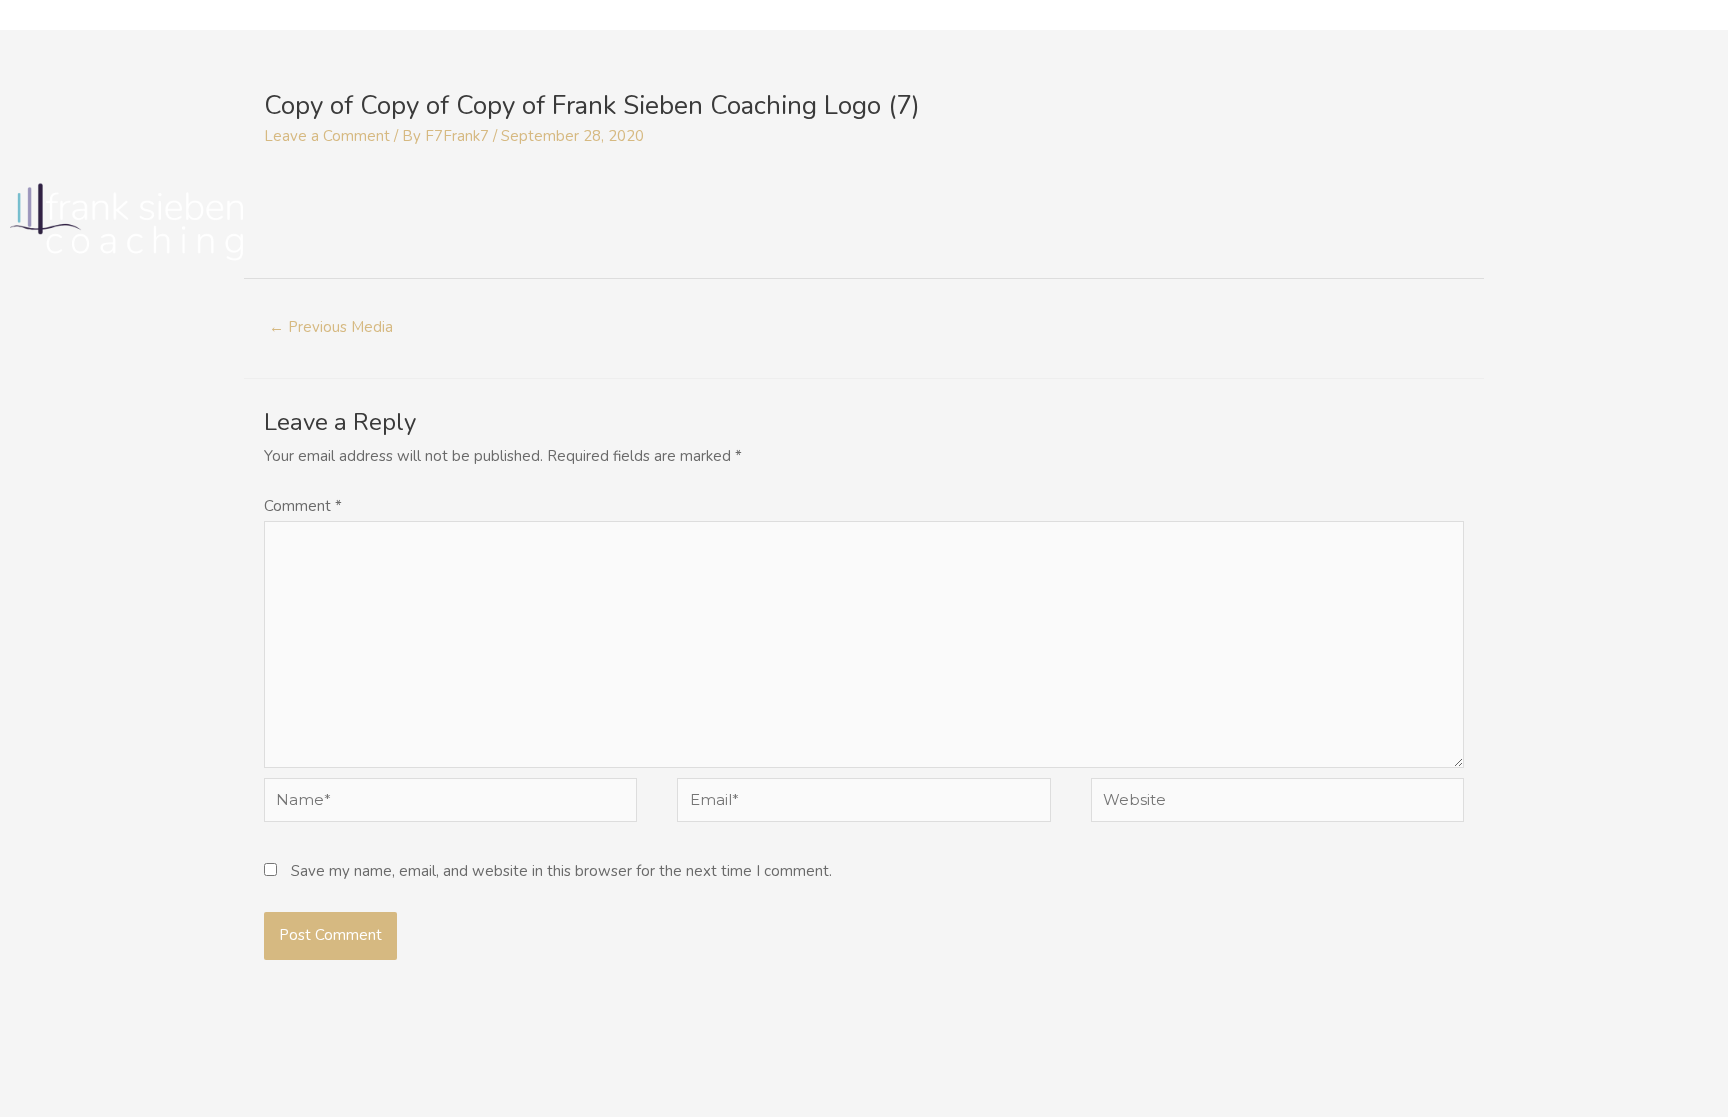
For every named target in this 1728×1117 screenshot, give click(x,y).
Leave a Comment (327, 136)
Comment (303, 506)
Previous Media (331, 327)
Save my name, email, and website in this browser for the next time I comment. (561, 871)
